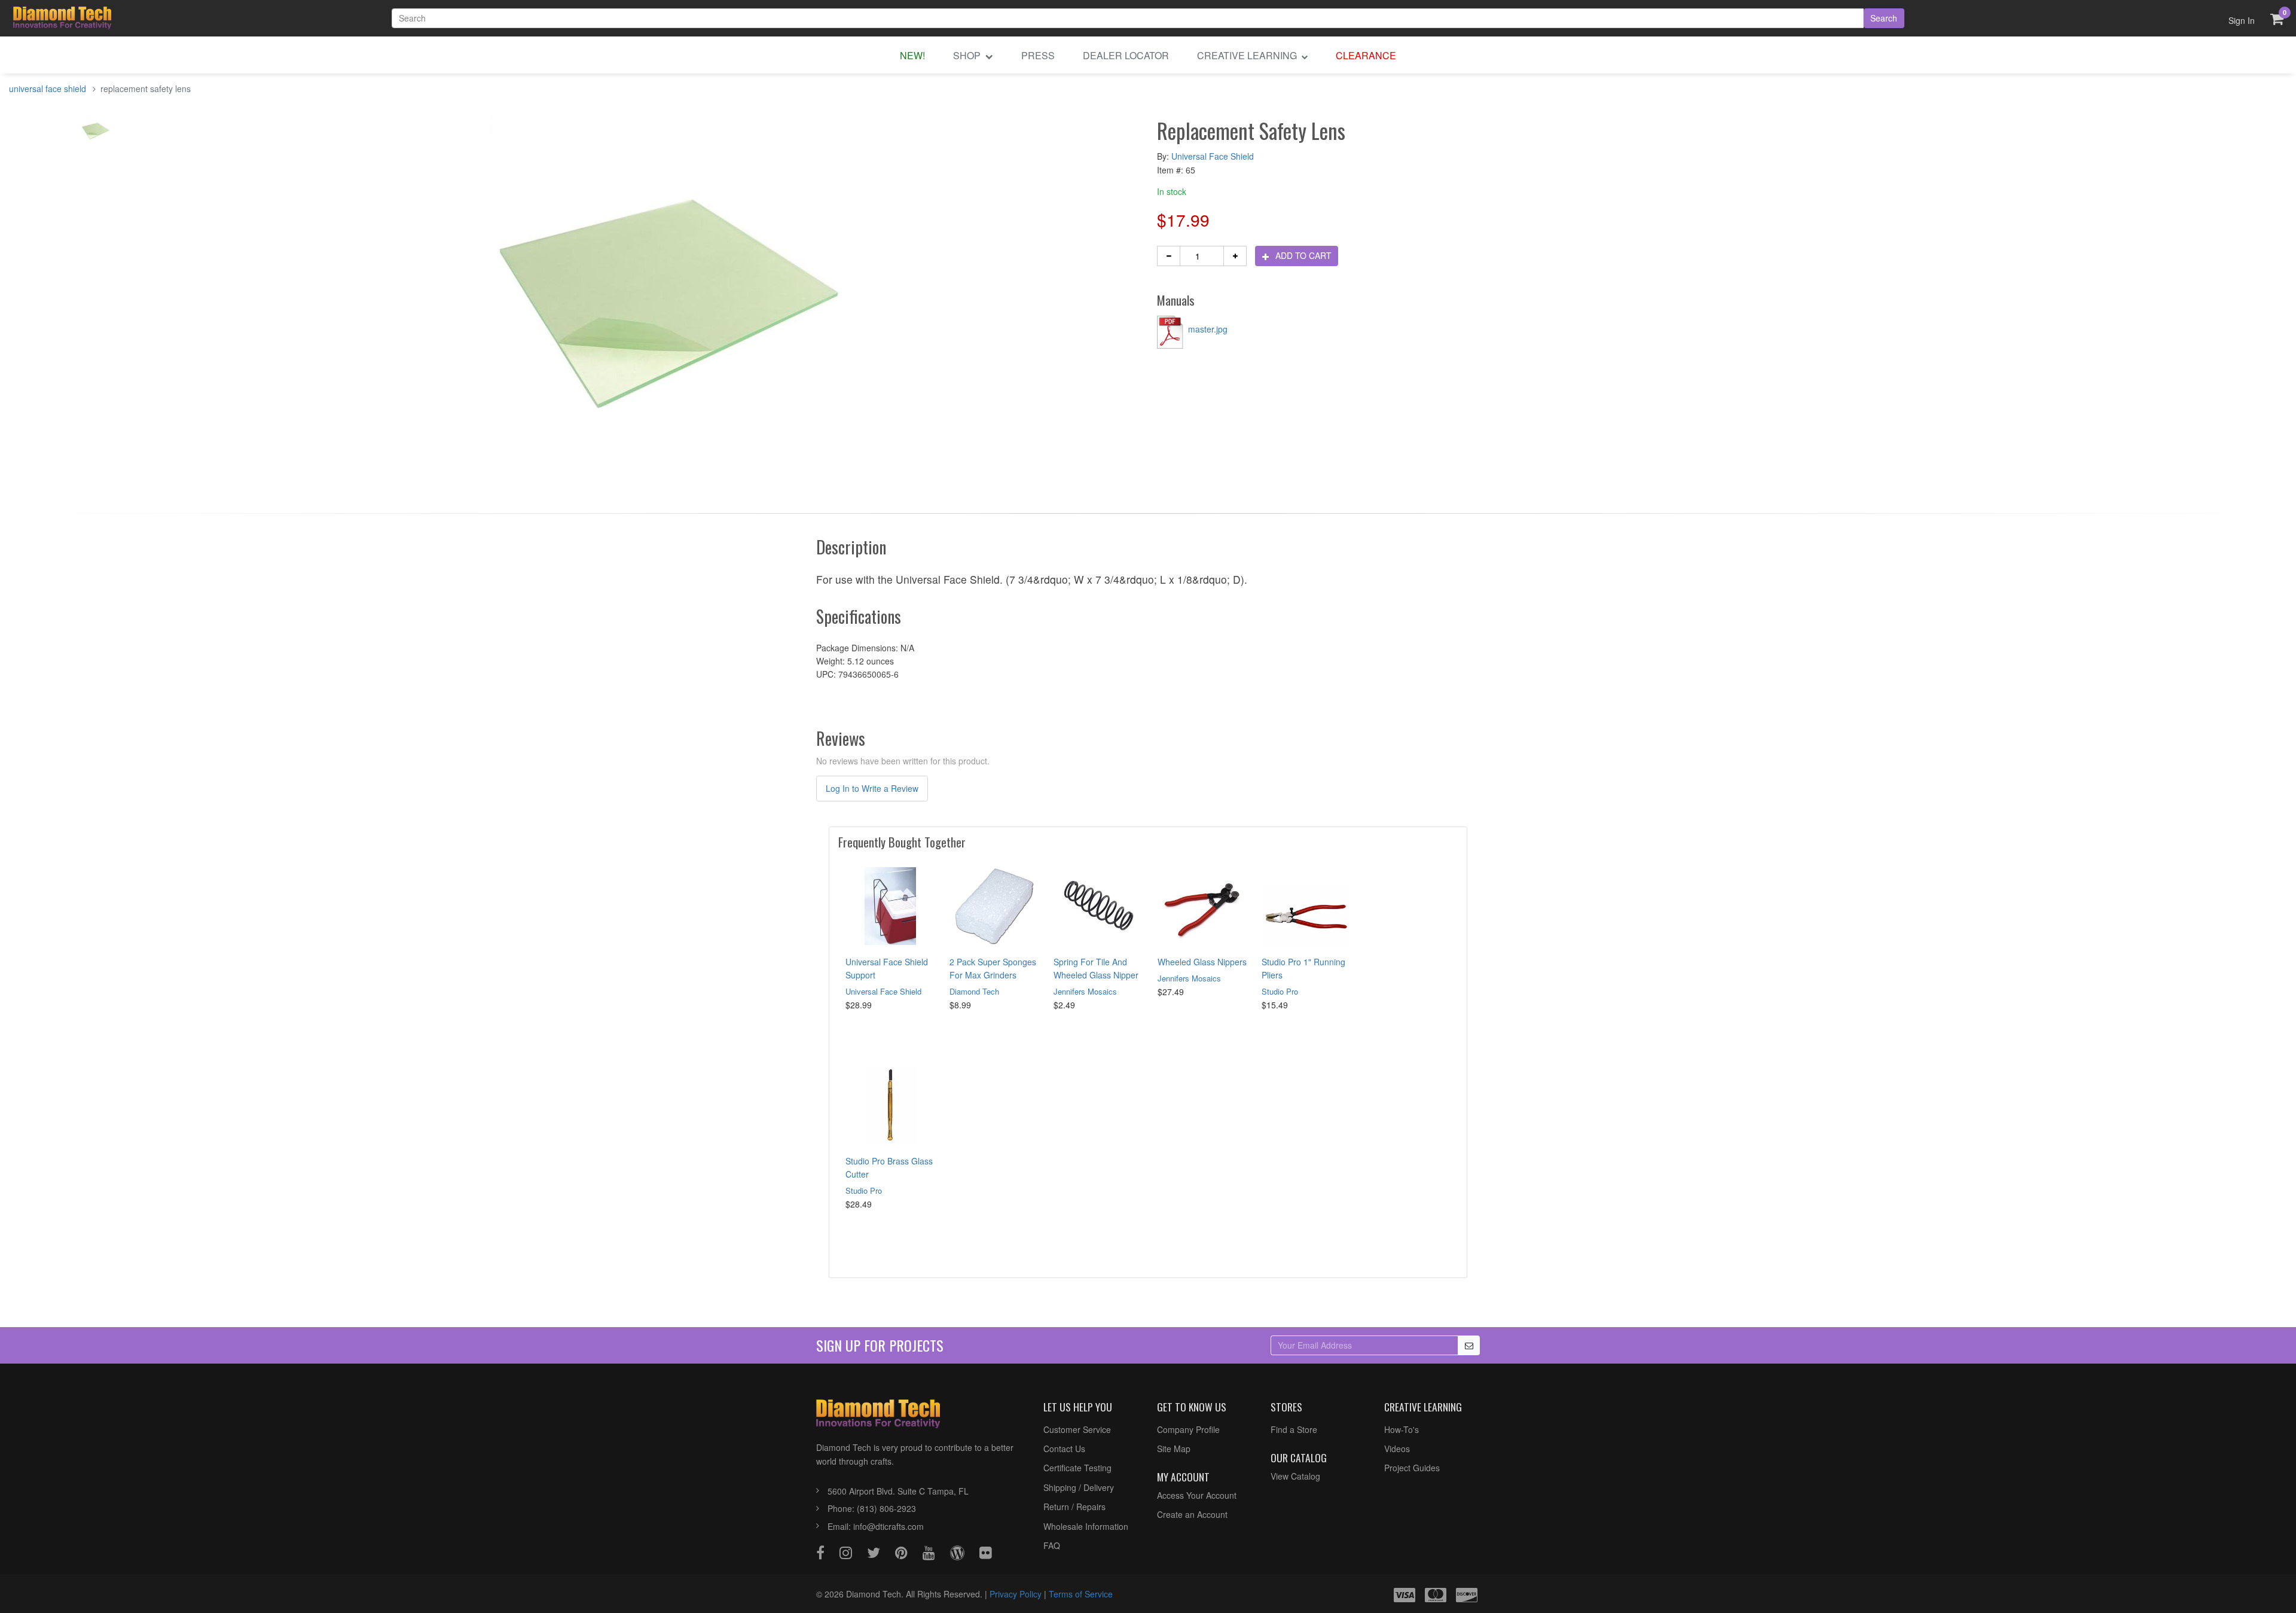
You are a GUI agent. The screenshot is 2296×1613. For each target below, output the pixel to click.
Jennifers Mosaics (1085, 991)
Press (1038, 55)
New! (912, 55)
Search (1884, 18)
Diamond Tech (974, 991)
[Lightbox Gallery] (96, 134)
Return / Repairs (1074, 1507)
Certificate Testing (1077, 1468)
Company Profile (1188, 1429)
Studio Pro (1280, 991)
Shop (968, 55)
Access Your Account (1197, 1495)
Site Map (1174, 1449)
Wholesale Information (1086, 1526)
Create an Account (1192, 1514)
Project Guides (1412, 1468)
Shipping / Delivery (1079, 1487)
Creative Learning (1248, 55)
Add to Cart (1302, 255)
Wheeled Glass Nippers (1202, 962)
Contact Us (1064, 1449)
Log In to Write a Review (872, 788)
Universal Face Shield (1213, 156)
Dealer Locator (1126, 55)
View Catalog (1295, 1476)
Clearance (1366, 55)
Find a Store (1294, 1429)
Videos (1397, 1449)
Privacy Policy (1016, 1594)
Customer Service (1077, 1429)
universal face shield (48, 89)
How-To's (1402, 1429)
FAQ (1052, 1545)
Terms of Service (1081, 1594)
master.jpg (1207, 329)
